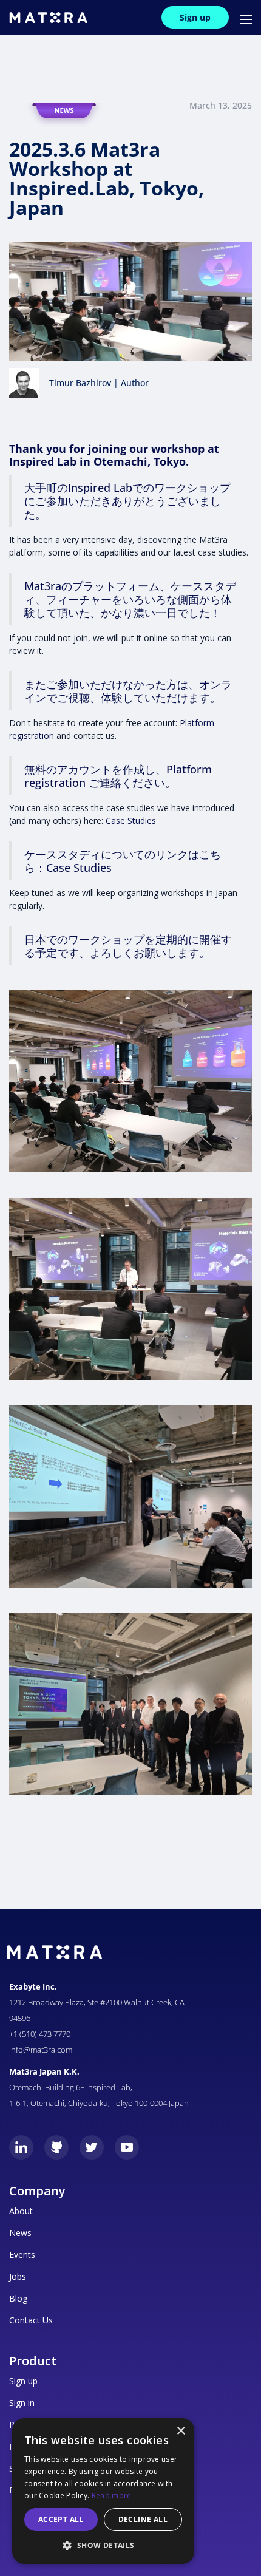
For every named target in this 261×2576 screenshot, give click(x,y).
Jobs (18, 2276)
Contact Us (31, 2320)
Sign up (195, 17)
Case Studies (131, 821)
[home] (48, 18)
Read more (112, 2496)
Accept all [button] (61, 2519)
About (21, 2211)
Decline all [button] (143, 2519)
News (20, 2233)
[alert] (103, 2491)
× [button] (181, 2431)
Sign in (22, 2403)
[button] (240, 18)
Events (22, 2255)
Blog (18, 2298)
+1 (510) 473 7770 (40, 2034)
